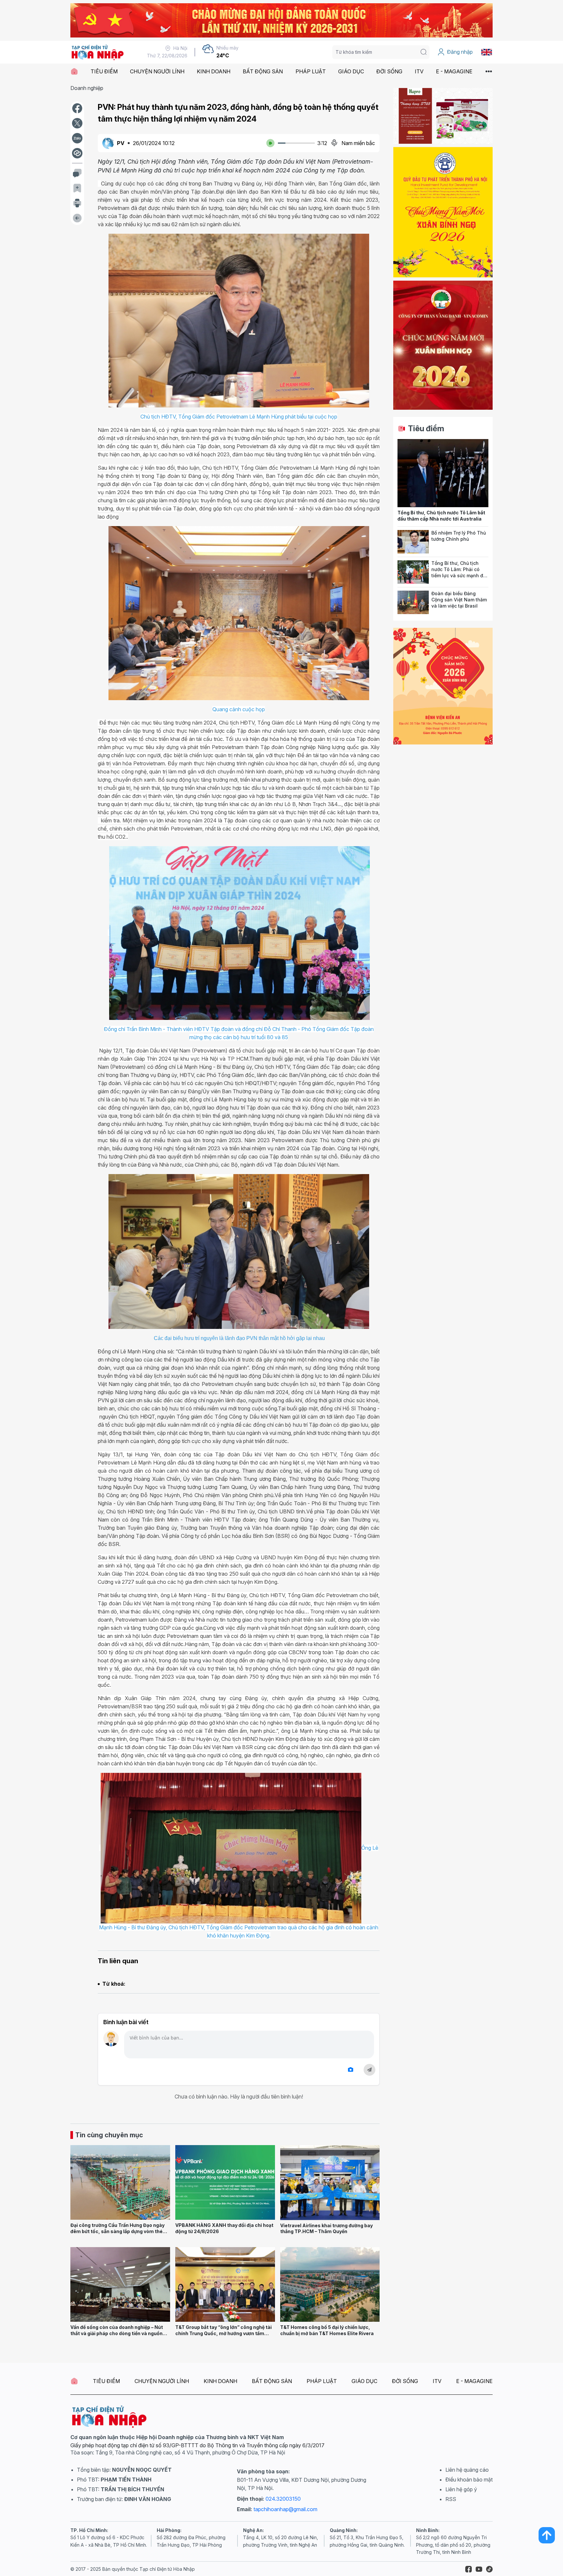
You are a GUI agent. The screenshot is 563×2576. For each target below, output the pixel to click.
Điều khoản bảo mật (469, 2480)
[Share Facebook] (77, 108)
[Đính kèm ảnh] (351, 2070)
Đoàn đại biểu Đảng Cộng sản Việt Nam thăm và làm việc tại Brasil (459, 599)
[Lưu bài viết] (77, 188)
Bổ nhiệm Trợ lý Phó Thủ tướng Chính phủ (459, 536)
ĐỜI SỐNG (389, 71)
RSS (451, 2499)
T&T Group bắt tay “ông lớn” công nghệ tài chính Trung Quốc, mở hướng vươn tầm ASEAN (224, 2333)
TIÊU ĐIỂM (104, 71)
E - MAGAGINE (454, 71)
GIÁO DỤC (351, 71)
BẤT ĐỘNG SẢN (263, 71)
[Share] (77, 153)
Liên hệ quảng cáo (467, 2470)
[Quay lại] (77, 218)
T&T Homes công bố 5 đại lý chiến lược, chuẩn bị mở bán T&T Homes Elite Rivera (327, 2330)
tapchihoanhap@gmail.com (285, 2509)
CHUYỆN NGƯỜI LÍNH (157, 71)
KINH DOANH (214, 71)
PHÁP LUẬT (311, 71)
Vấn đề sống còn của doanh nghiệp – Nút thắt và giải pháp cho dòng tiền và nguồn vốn (117, 2333)
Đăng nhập (460, 52)
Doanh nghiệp (87, 88)
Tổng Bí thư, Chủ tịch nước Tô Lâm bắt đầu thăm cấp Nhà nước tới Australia (441, 516)
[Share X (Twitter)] (77, 123)
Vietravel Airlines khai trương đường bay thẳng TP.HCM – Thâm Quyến (326, 2229)
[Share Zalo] (77, 138)
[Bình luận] (77, 173)
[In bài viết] (77, 203)
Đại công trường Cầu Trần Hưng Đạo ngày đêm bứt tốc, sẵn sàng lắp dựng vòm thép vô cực (118, 2231)
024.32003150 (283, 2499)
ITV (419, 71)
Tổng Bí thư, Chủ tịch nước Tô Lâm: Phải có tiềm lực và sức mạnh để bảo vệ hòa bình (459, 572)
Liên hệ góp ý (461, 2489)
